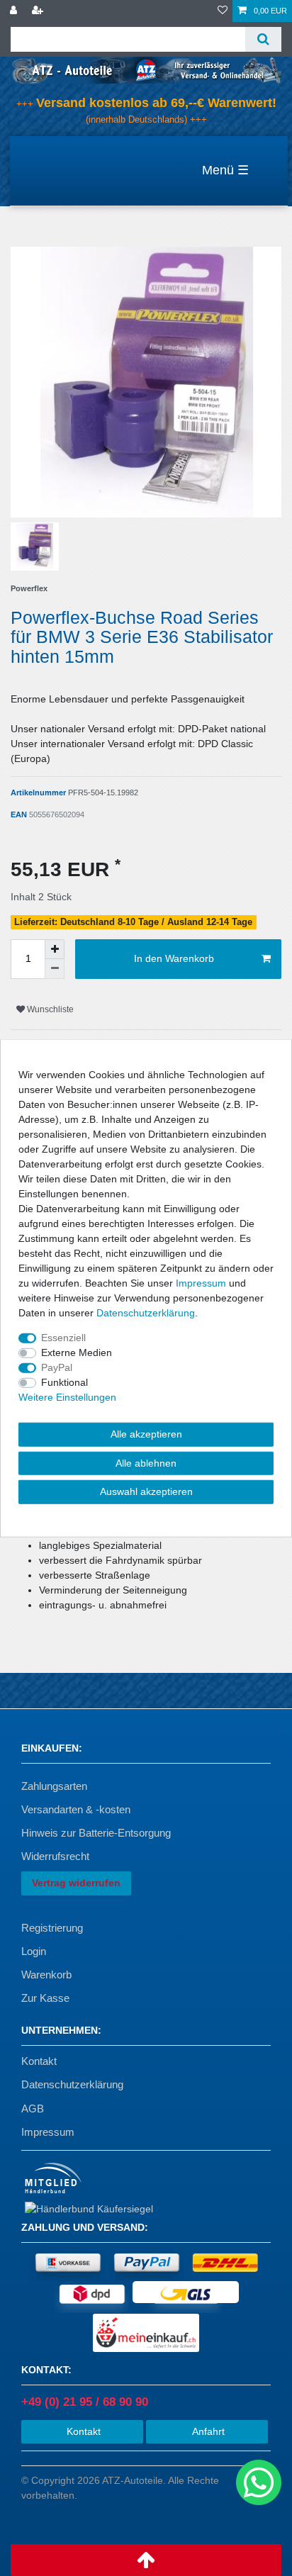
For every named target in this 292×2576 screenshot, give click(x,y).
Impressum (48, 2132)
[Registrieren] (39, 11)
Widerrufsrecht (55, 1856)
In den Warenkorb (174, 958)
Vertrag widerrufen (76, 1883)
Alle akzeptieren (146, 1434)
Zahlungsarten (54, 1786)
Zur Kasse (45, 1998)
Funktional (64, 1382)
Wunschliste (49, 1009)
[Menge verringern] (55, 969)
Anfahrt (207, 2431)
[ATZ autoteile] (146, 69)
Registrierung (52, 1928)
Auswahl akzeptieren (146, 1491)
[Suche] (263, 39)
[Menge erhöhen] (55, 949)
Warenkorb (46, 1975)
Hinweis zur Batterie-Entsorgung (96, 1833)
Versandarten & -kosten (76, 1809)
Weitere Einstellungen (67, 1397)
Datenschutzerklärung (72, 2084)
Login (34, 1951)
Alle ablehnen (146, 1462)
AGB (33, 2109)
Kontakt (39, 2061)
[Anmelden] (15, 11)
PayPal (57, 1367)
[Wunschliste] (223, 11)
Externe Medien (77, 1353)
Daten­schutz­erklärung (146, 1313)
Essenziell (63, 1338)
